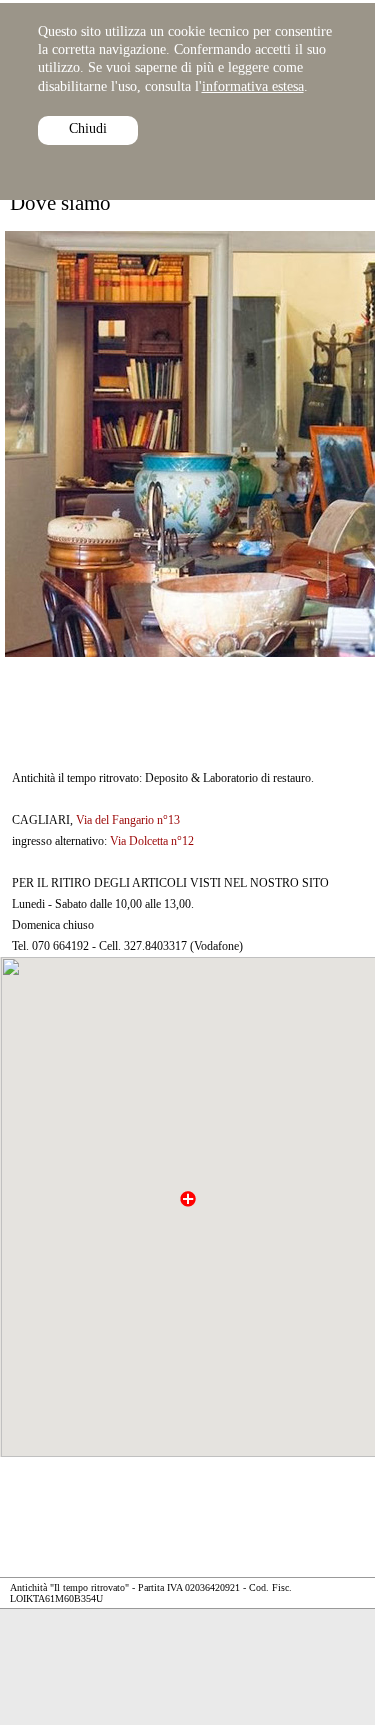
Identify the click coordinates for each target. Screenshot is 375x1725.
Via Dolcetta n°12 (152, 841)
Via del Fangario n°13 (128, 820)
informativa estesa (253, 86)
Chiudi (88, 128)
